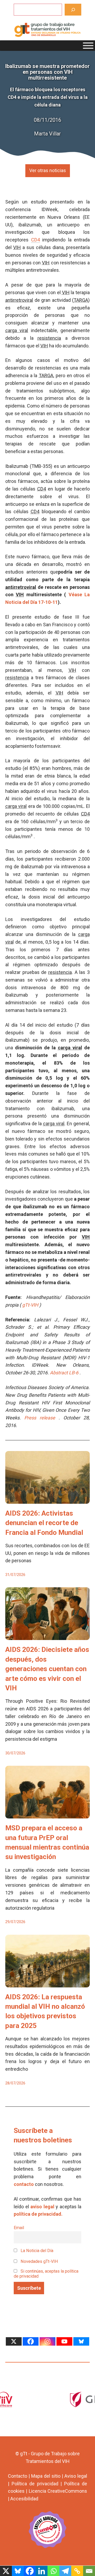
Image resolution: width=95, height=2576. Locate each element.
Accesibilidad (24, 2499)
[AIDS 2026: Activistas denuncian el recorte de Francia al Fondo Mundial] (47, 1500)
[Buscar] (73, 10)
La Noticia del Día (36, 2251)
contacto (24, 2184)
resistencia (49, 338)
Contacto (18, 2476)
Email (19, 2228)
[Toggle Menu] (88, 46)
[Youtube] (64, 2341)
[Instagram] (47, 2341)
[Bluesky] (81, 2341)
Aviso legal (76, 2476)
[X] (14, 2341)
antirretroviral (19, 300)
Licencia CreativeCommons (58, 2491)
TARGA (81, 300)
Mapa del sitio (46, 2476)
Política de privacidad (35, 2484)
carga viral (17, 330)
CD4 (42, 489)
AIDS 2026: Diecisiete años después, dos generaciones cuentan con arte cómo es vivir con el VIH (47, 1669)
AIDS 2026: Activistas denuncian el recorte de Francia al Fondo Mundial (44, 1523)
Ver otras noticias (48, 170)
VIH (17, 247)
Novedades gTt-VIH (39, 2261)
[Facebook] (31, 2341)
